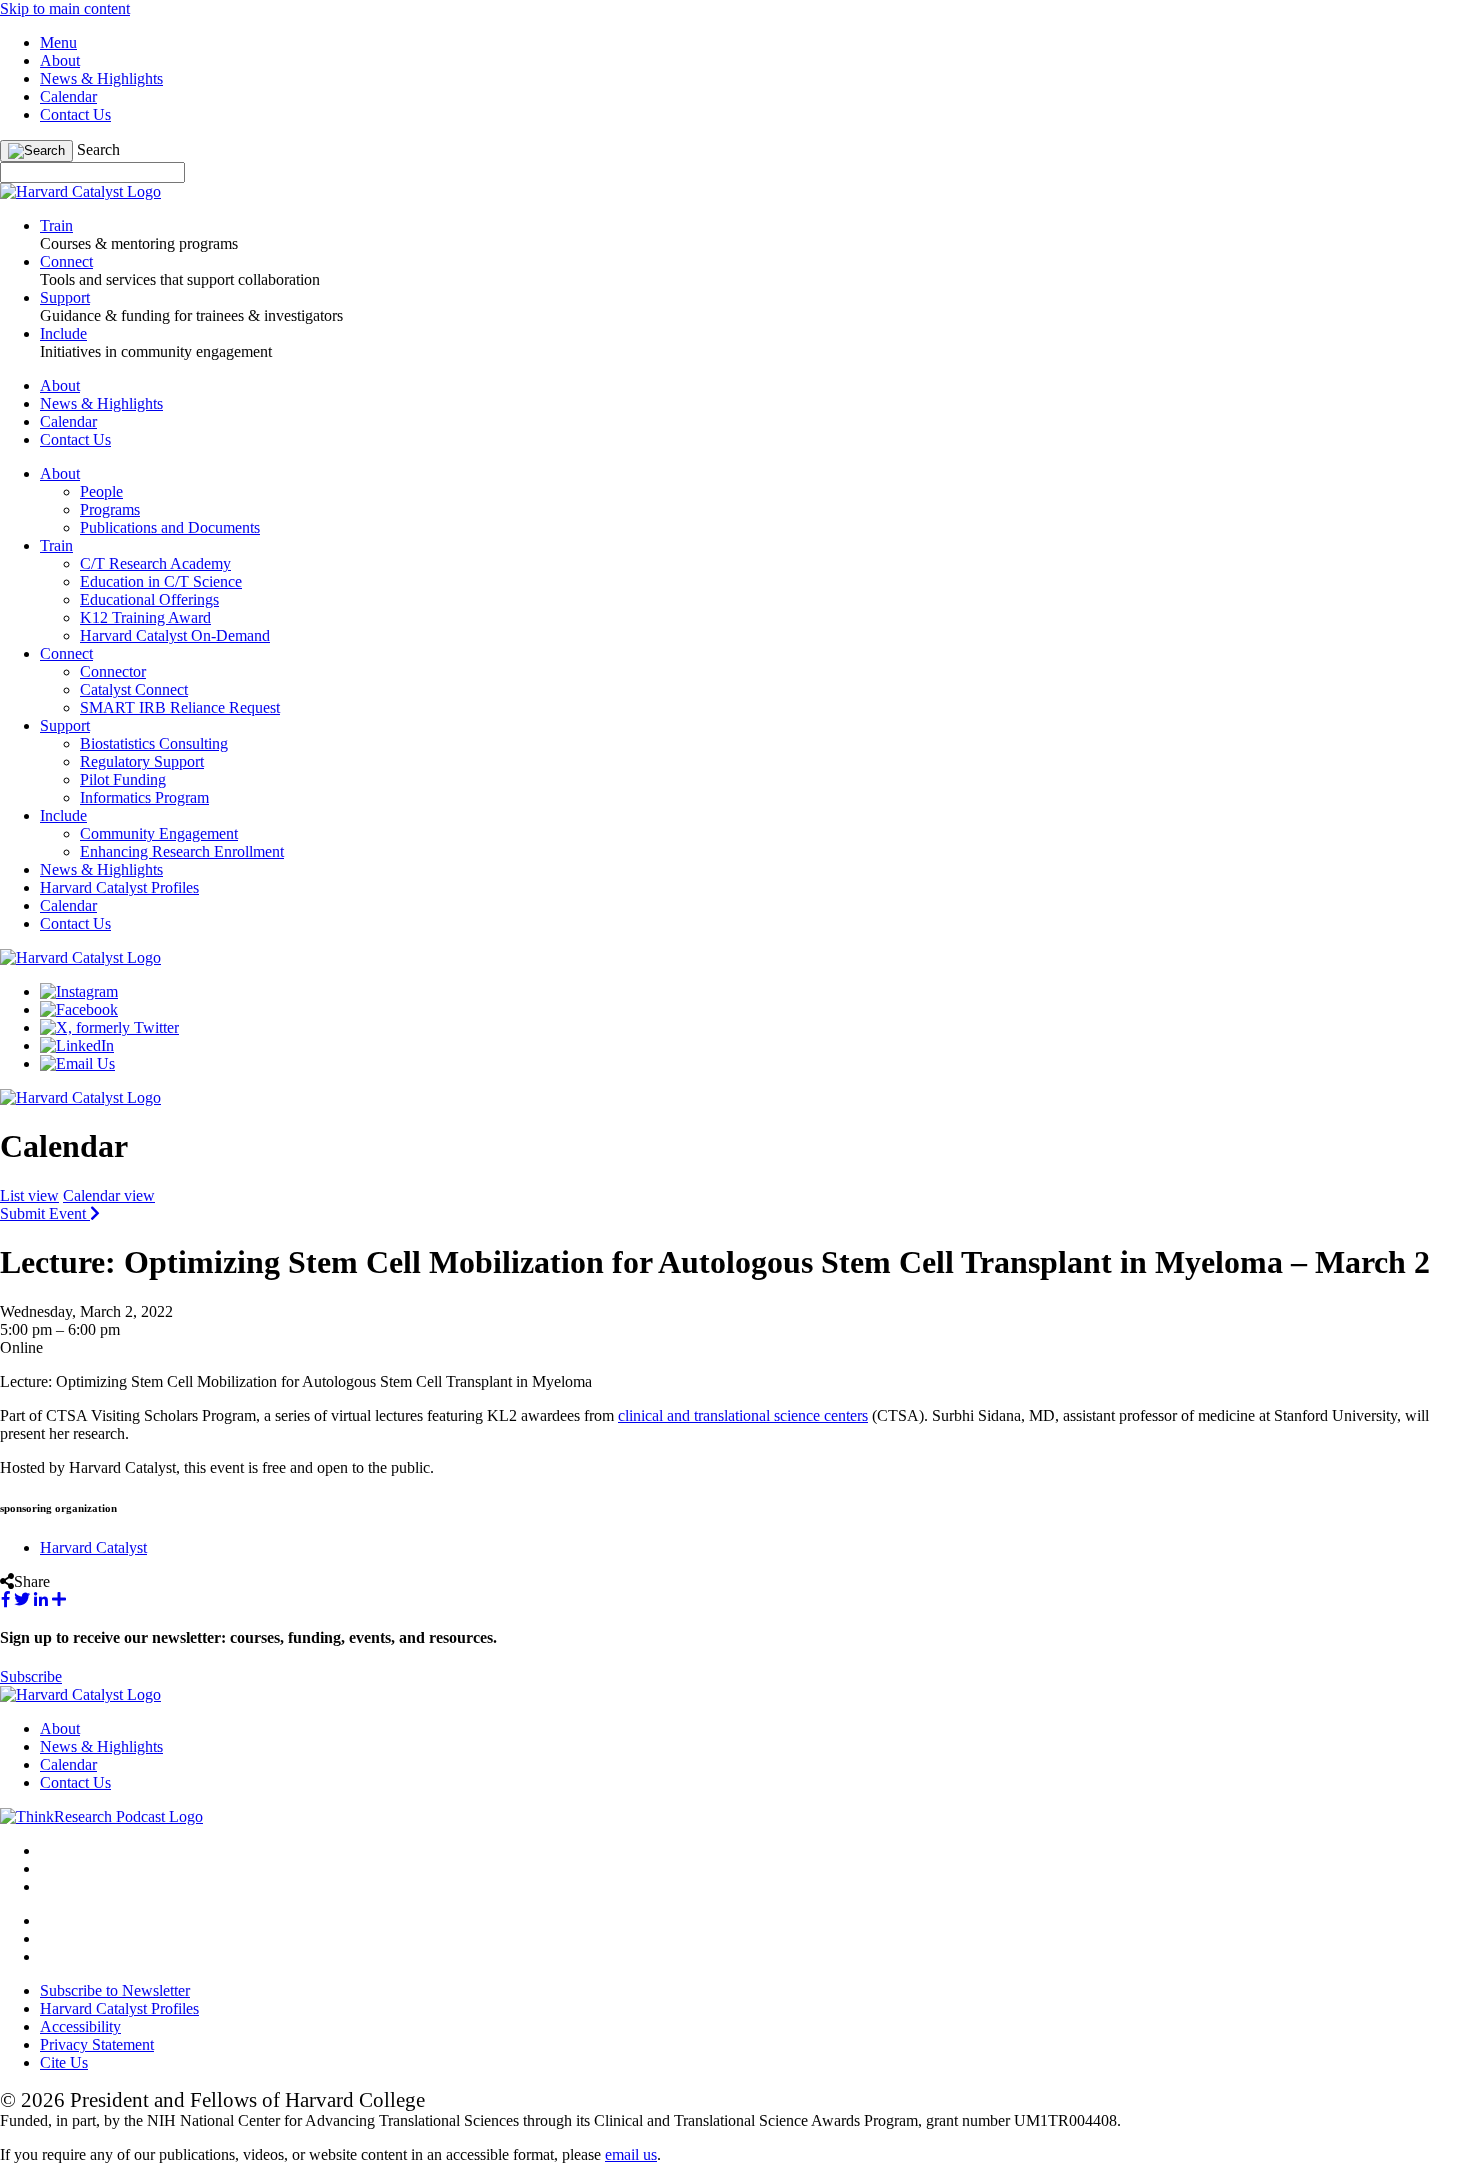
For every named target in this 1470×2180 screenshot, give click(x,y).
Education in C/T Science (161, 581)
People (101, 491)
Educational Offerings (149, 599)
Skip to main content (65, 8)
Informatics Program (144, 797)
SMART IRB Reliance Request (180, 707)
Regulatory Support (142, 761)
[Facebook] (79, 1009)
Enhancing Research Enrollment (182, 851)
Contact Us (75, 114)
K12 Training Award (145, 617)
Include (63, 815)
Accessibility (80, 2026)
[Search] (36, 151)
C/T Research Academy (155, 563)
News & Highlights (101, 78)
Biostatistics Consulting (154, 743)
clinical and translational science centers (743, 1415)
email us (631, 2154)
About (60, 60)
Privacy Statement (97, 2044)
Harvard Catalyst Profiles (119, 887)
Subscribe (31, 1676)
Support (65, 725)
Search (98, 149)
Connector (113, 671)
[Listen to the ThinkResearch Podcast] (101, 1816)
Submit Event (45, 1213)
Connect (66, 653)
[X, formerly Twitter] (109, 1027)
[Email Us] (77, 1063)
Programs (110, 509)
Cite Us (64, 2062)
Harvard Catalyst (93, 1547)
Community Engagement (159, 833)
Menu (58, 42)
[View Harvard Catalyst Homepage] (80, 191)
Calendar (68, 96)
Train (56, 545)
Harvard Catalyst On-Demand (175, 635)
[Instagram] (79, 991)
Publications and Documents (170, 527)
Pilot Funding (123, 779)
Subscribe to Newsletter (115, 1990)
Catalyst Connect (134, 689)
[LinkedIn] (77, 1045)
